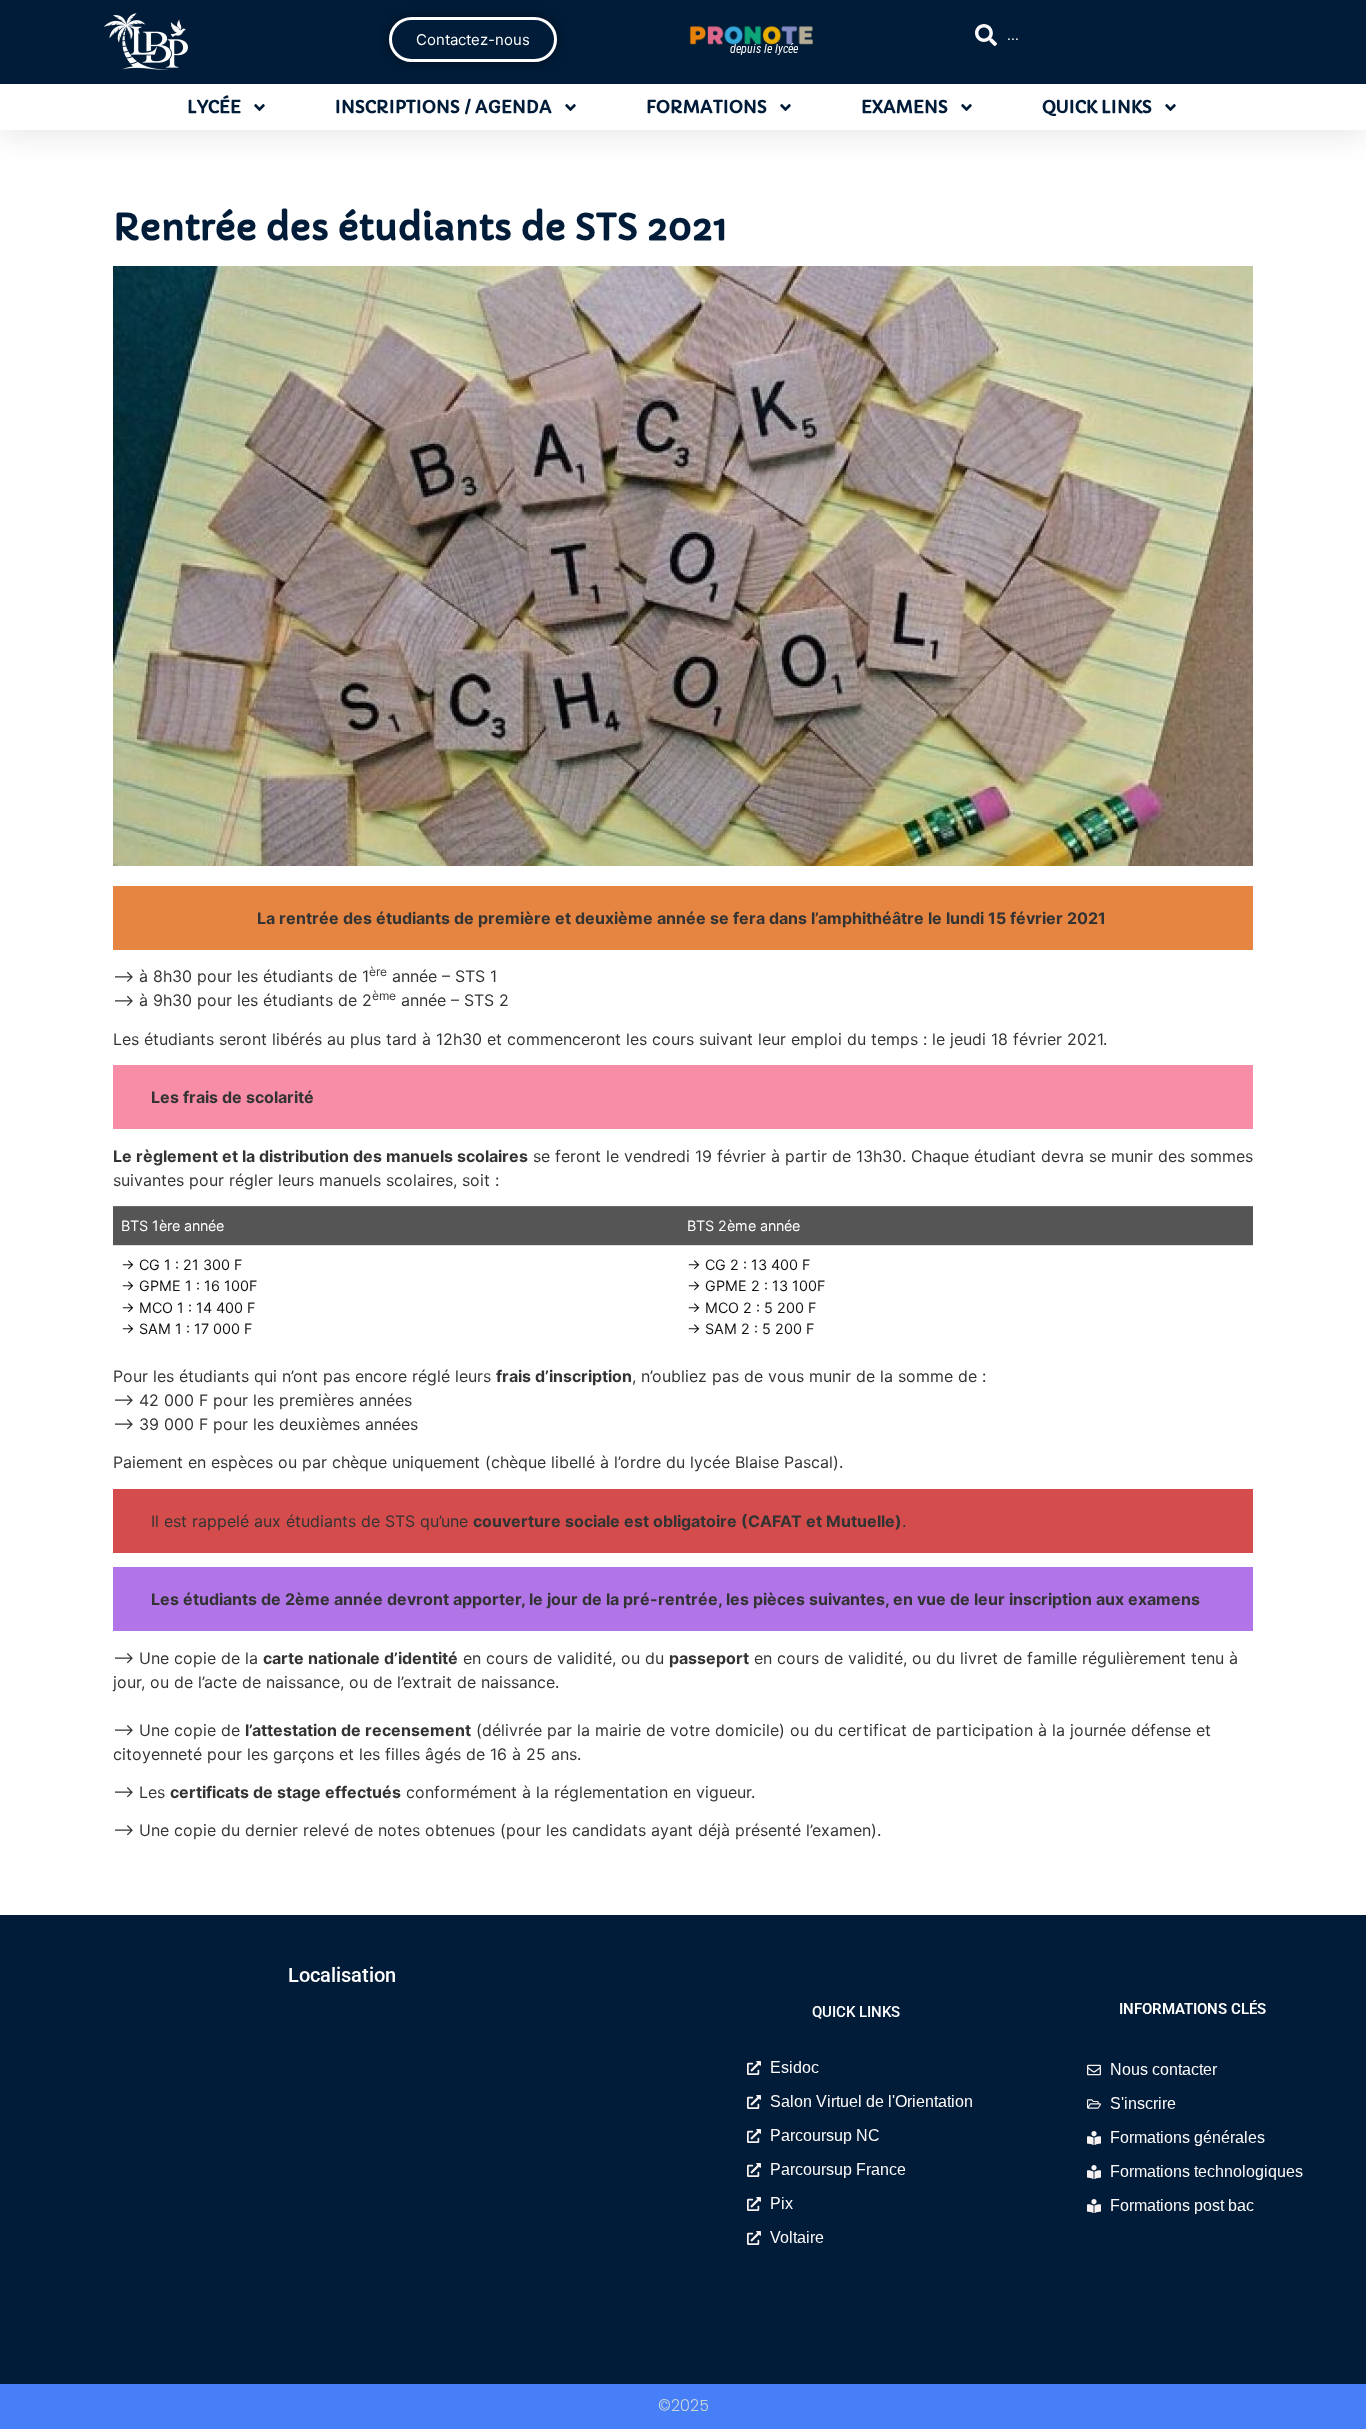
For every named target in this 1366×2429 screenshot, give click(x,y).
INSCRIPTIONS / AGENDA (443, 107)
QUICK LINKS (1097, 107)
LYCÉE (214, 107)
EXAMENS (904, 107)
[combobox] (1124, 35)
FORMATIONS (706, 107)
